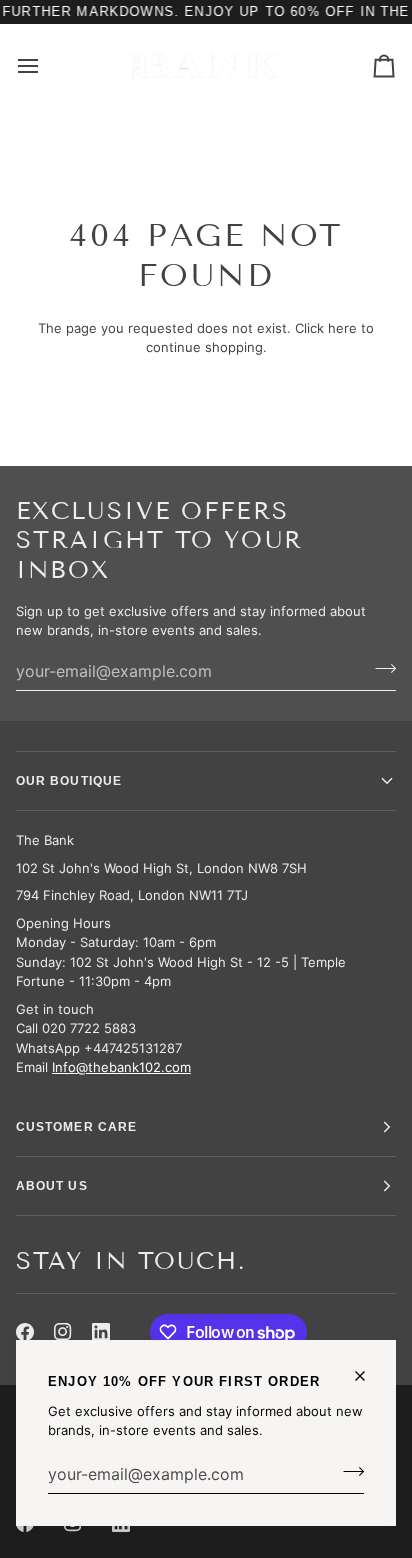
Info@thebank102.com (121, 1067)
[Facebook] (25, 1332)
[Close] (368, 1376)
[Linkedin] (101, 1332)
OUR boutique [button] (69, 781)
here (342, 328)
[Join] (347, 1472)
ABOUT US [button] (52, 1186)
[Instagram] (63, 1332)
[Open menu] (46, 65)
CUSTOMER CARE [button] (76, 1127)
